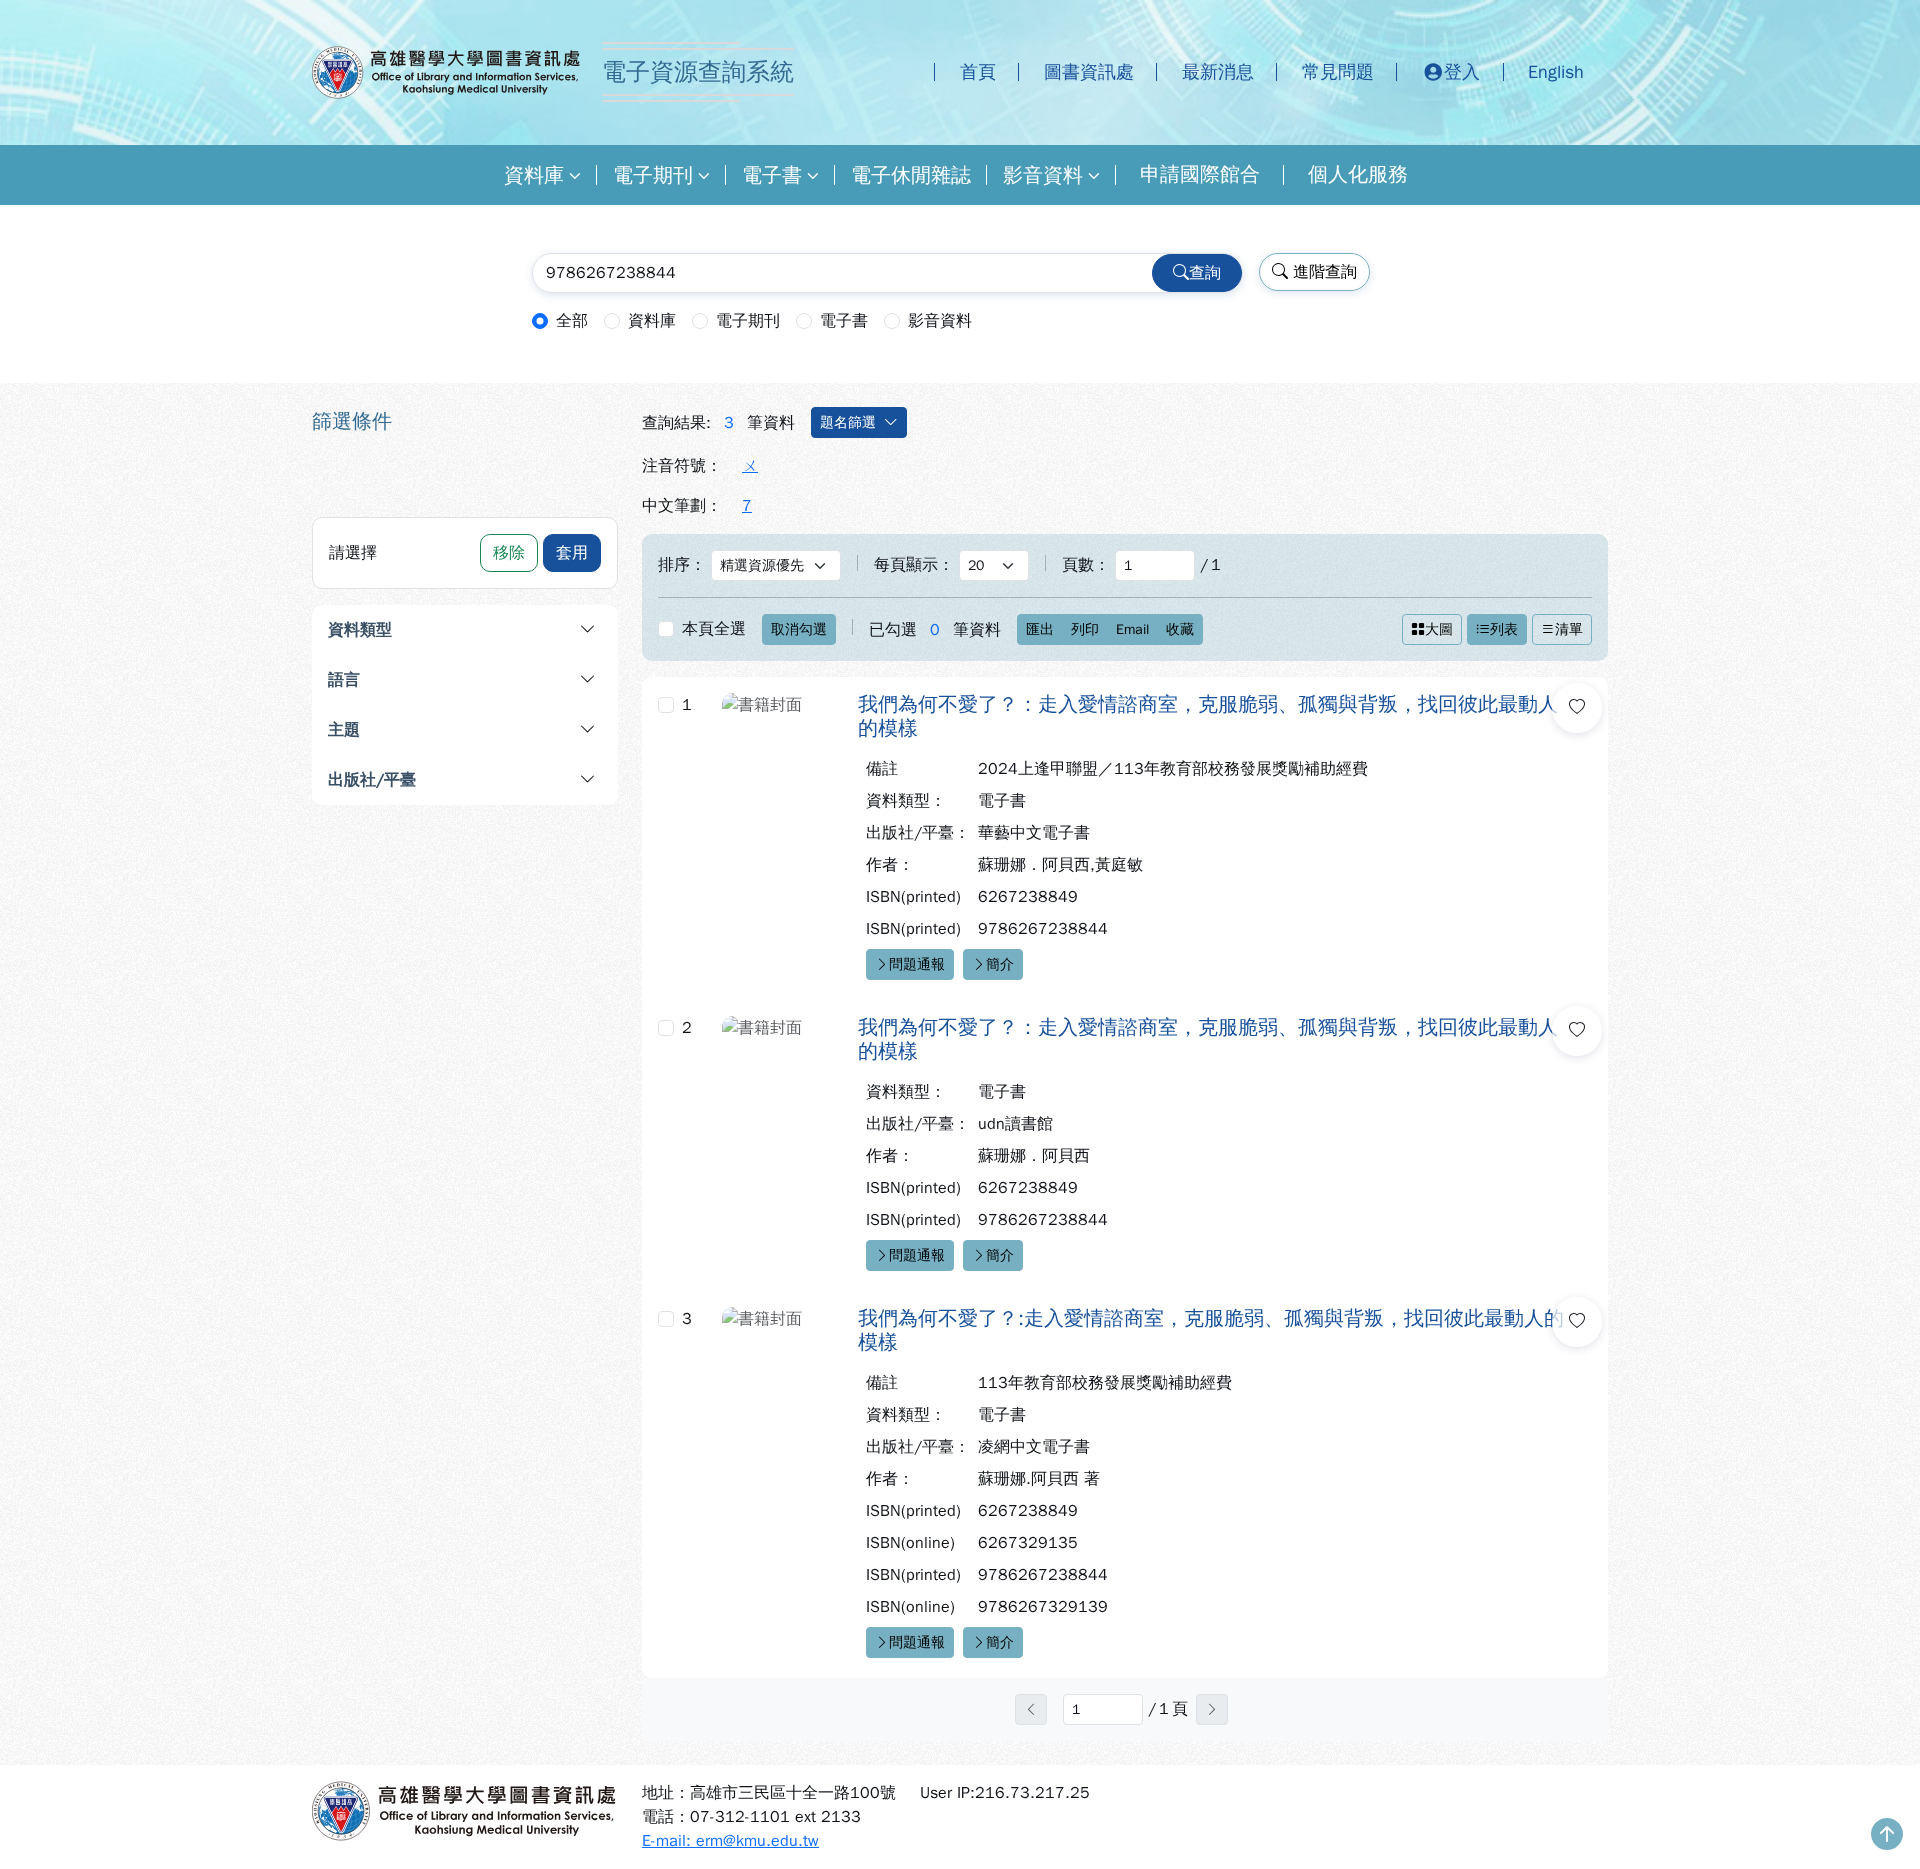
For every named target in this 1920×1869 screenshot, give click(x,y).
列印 (1085, 629)
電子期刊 (653, 175)
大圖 (1439, 629)
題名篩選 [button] (848, 422)
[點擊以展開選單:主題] (516, 730)
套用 (572, 553)
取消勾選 (799, 629)
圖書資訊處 (1089, 72)
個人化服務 (1358, 174)
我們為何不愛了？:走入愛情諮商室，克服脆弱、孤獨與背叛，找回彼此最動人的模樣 (1211, 1331)
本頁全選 (714, 629)
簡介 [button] (1000, 964)
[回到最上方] (1887, 1836)
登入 (1462, 72)
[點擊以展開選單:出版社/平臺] (535, 780)
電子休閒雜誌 (911, 175)
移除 (509, 553)
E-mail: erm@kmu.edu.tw (730, 1841)
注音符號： (682, 466)
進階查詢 (1322, 272)
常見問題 (1338, 72)
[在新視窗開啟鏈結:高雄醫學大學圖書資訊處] (465, 1811)
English (1556, 72)
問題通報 (917, 964)
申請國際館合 (1200, 174)
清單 (1569, 629)
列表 (1504, 629)
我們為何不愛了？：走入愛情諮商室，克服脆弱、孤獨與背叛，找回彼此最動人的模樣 (1208, 717)
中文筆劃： (682, 506)
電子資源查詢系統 (698, 72)
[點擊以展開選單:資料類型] (527, 630)
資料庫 (534, 175)
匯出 (1040, 629)
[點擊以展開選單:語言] (516, 680)
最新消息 (1218, 72)
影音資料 (1043, 175)
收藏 (1180, 629)
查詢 (1205, 273)
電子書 (772, 175)
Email (1132, 629)
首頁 (978, 72)
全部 (572, 321)
